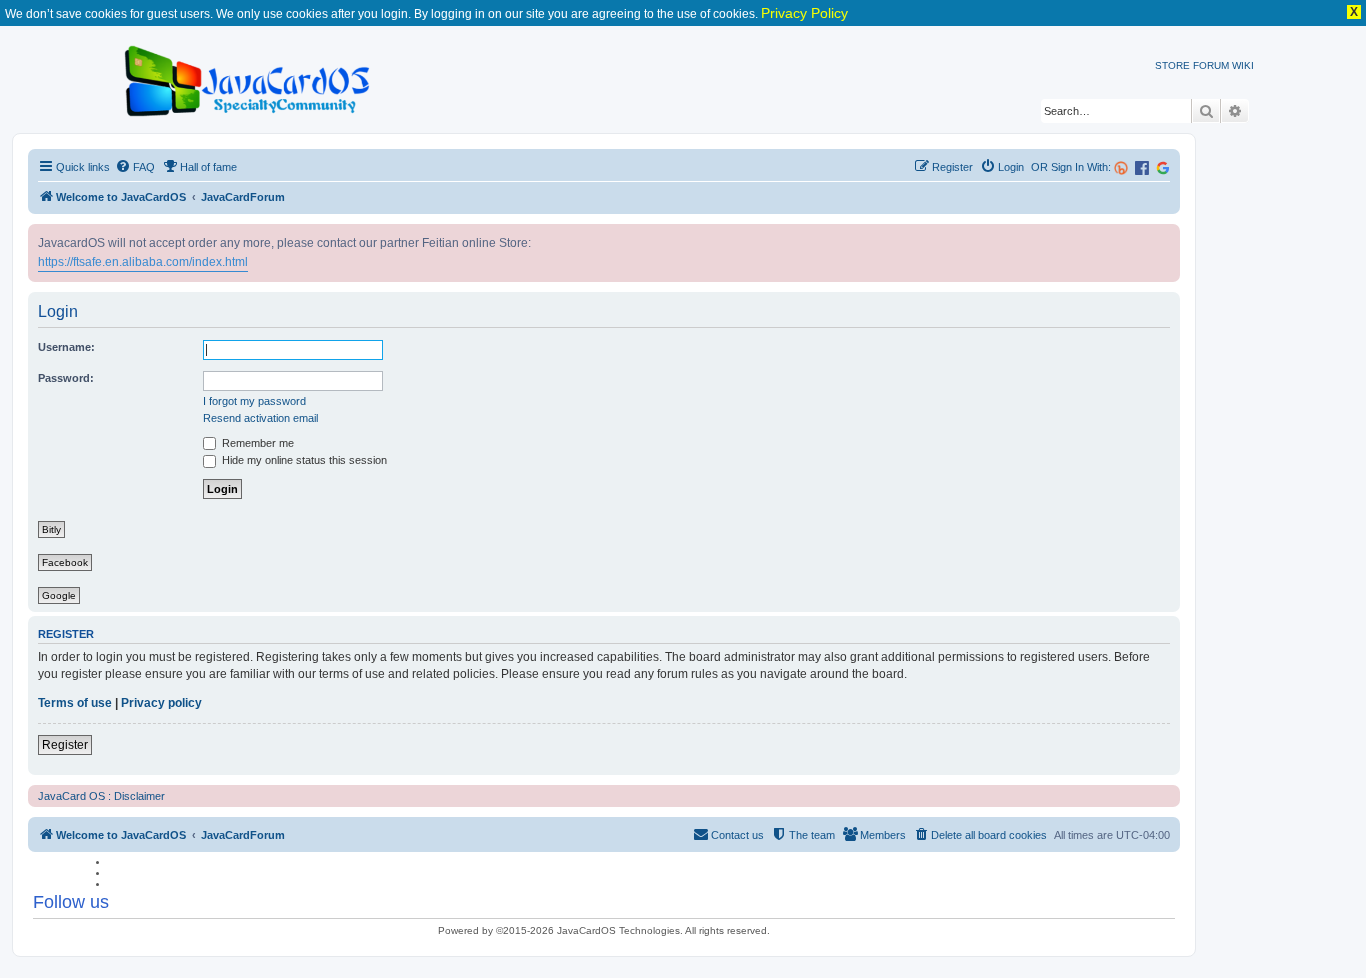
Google (59, 595)
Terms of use (75, 703)
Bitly (51, 529)
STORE (1172, 65)
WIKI (1243, 65)
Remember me (256, 443)
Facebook (65, 562)
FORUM (1211, 65)
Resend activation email (260, 418)
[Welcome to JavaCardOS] (248, 77)
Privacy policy (161, 703)
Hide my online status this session (303, 460)
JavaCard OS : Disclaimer (101, 796)
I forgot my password (254, 401)
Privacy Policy (804, 13)
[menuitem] (135, 167)
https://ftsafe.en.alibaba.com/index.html (143, 262)
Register (65, 745)
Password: (66, 378)
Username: (66, 347)
